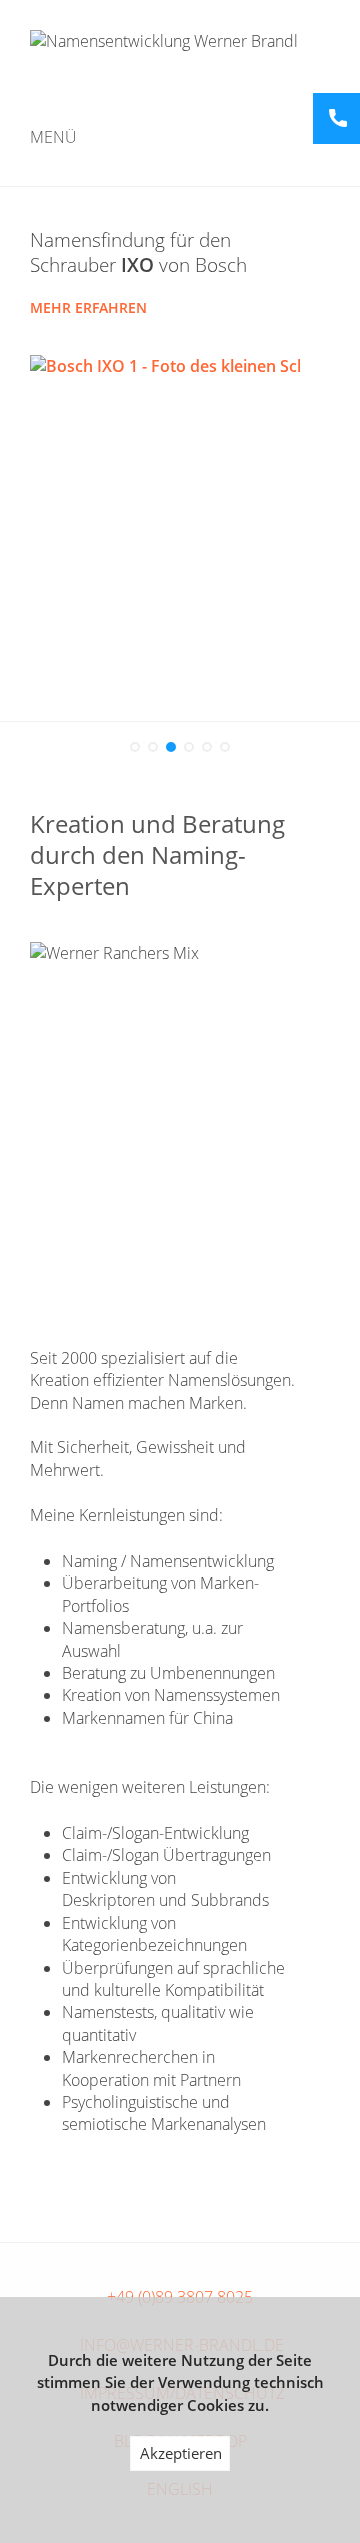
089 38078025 (338, 118)
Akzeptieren (181, 2453)
